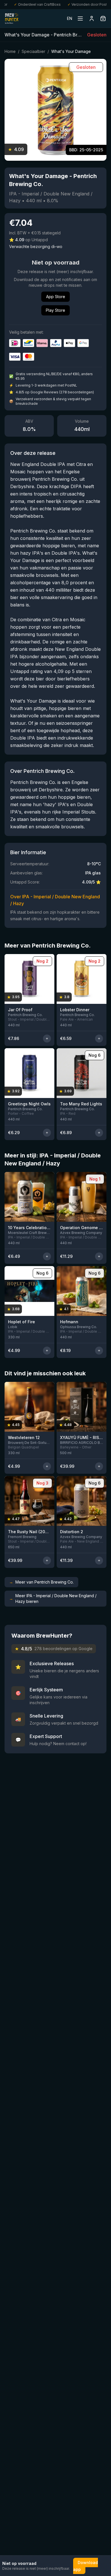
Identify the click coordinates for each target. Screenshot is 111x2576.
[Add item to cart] (47, 1039)
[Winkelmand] (103, 18)
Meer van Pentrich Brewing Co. (41, 1582)
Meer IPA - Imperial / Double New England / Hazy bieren (53, 1598)
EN (70, 18)
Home (10, 51)
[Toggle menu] (80, 18)
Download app (86, 2566)
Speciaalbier (33, 51)
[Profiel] (92, 18)
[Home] (12, 18)
